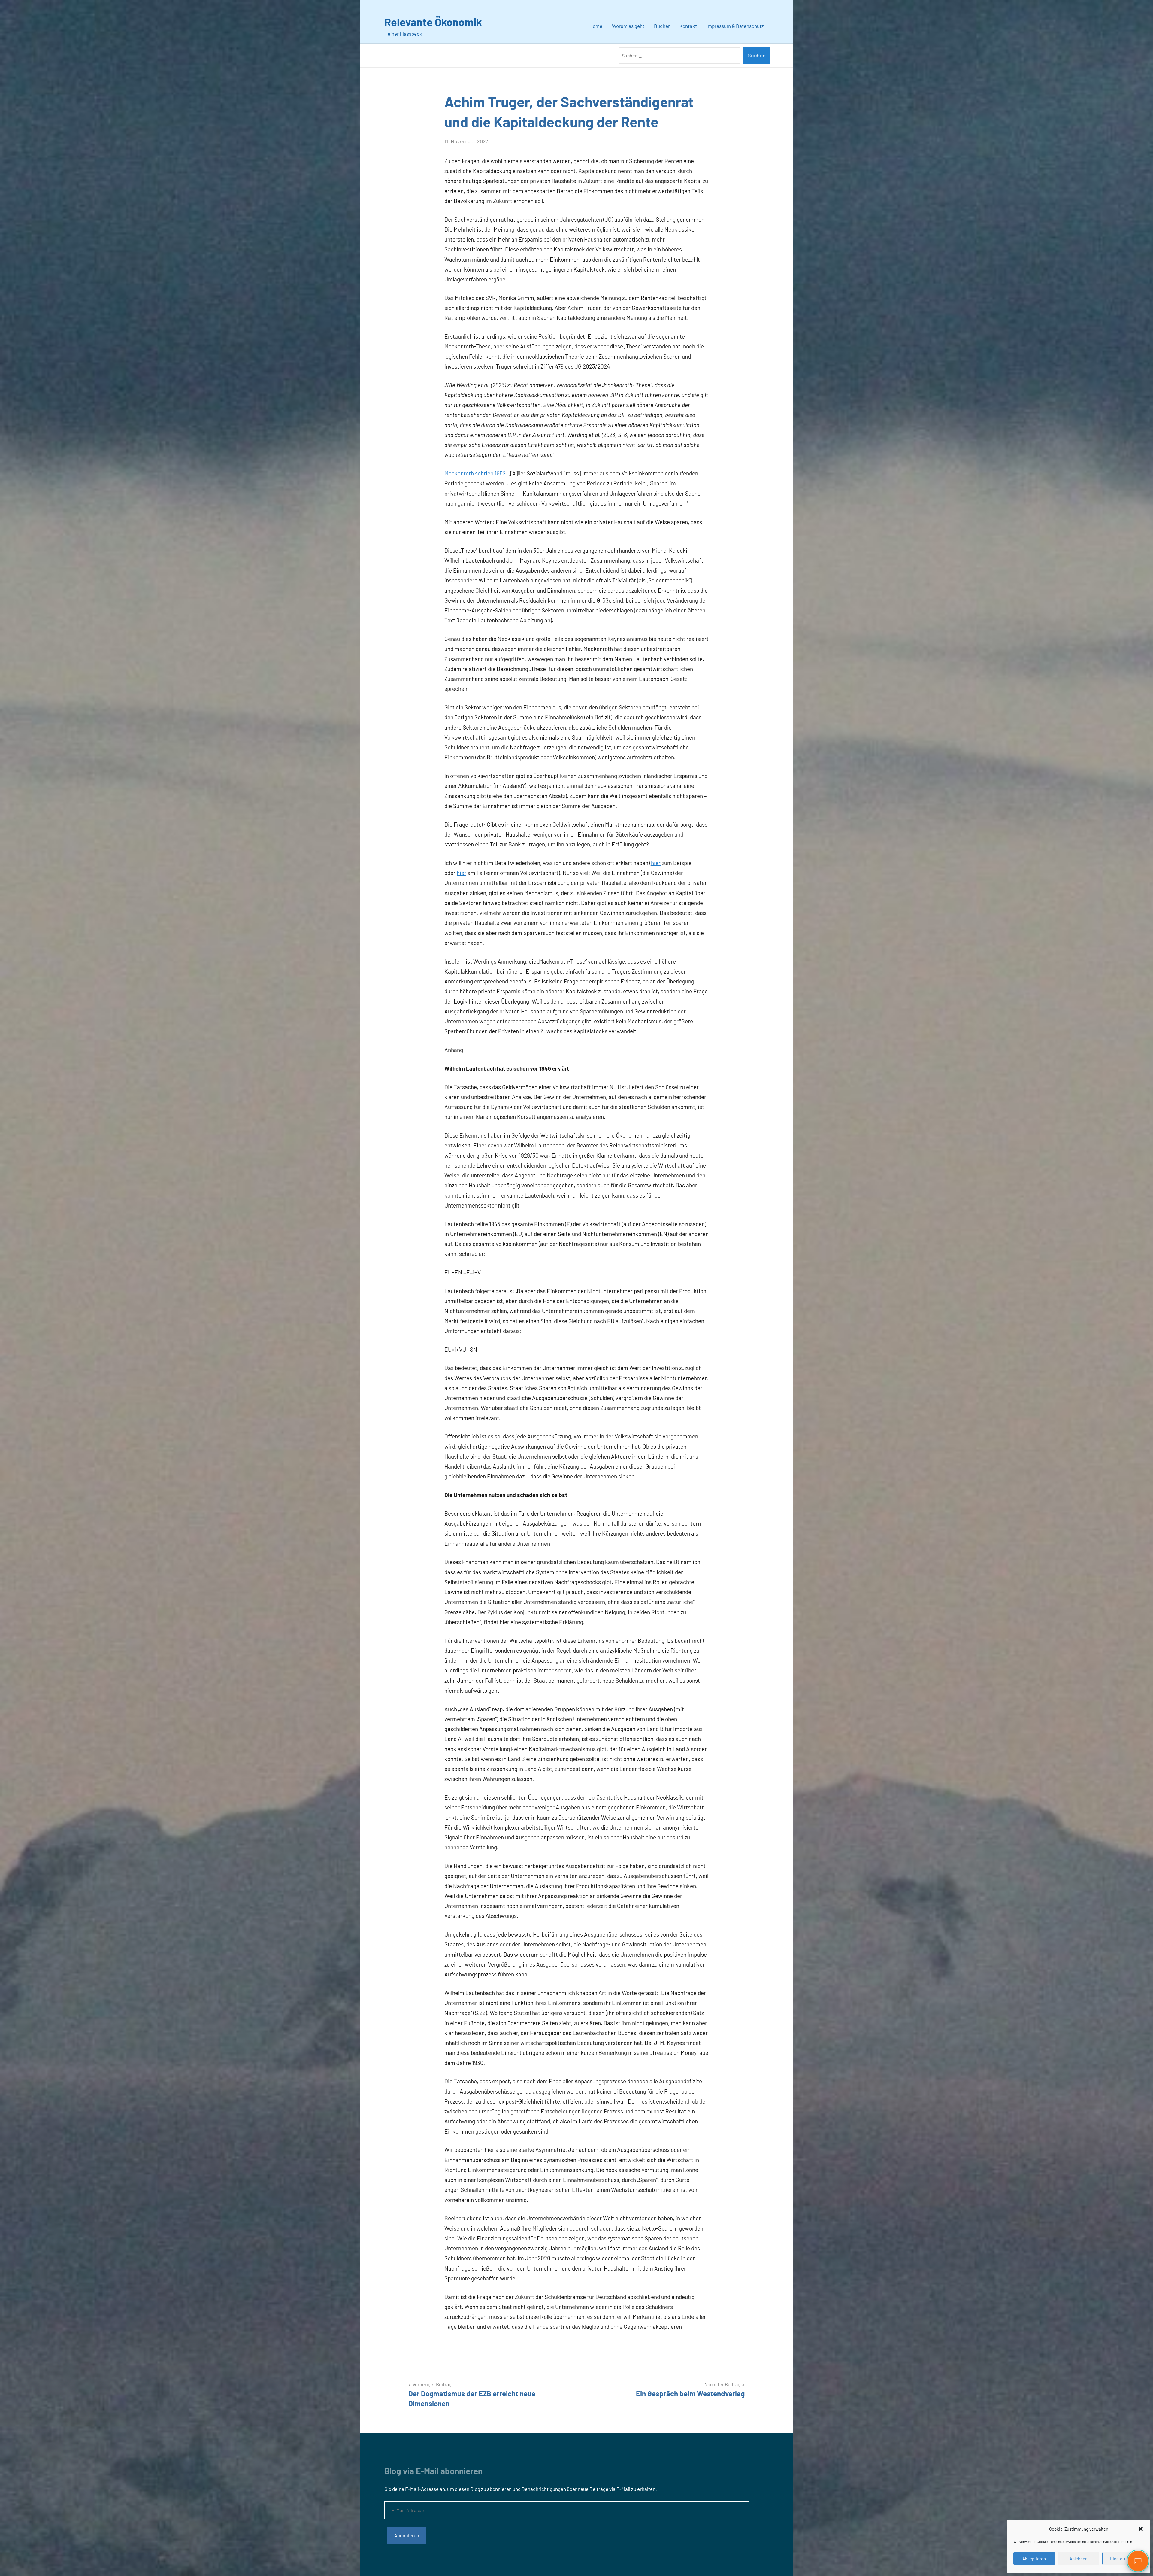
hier (656, 863)
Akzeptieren (1034, 2559)
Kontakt (688, 26)
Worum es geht (628, 26)
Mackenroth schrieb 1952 (475, 473)
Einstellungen (1123, 2559)
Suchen (757, 55)
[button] (1141, 2529)
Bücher (662, 26)
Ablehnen (1079, 2559)
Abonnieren (407, 2535)
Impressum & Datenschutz (735, 26)
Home (596, 26)
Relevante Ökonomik (433, 22)
